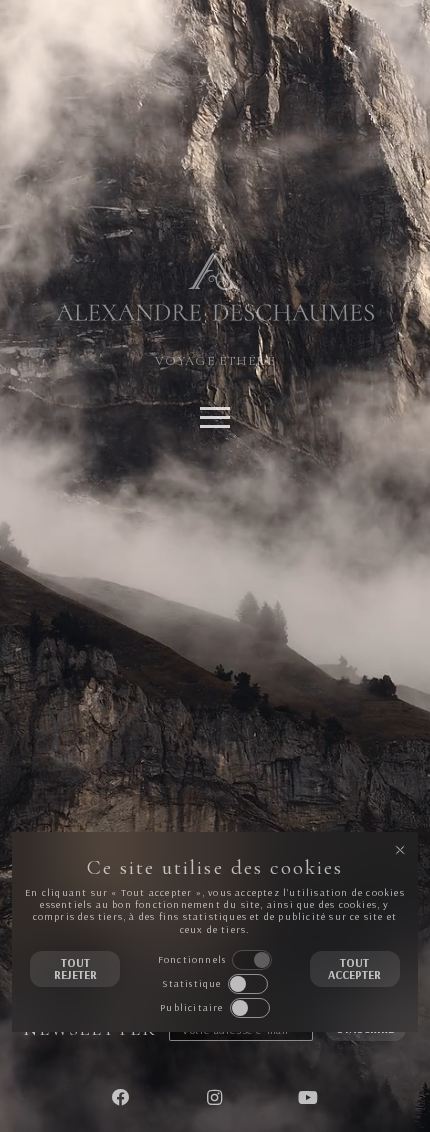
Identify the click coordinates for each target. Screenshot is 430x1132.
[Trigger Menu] (215, 420)
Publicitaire (191, 1007)
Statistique (191, 983)
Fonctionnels (192, 959)
